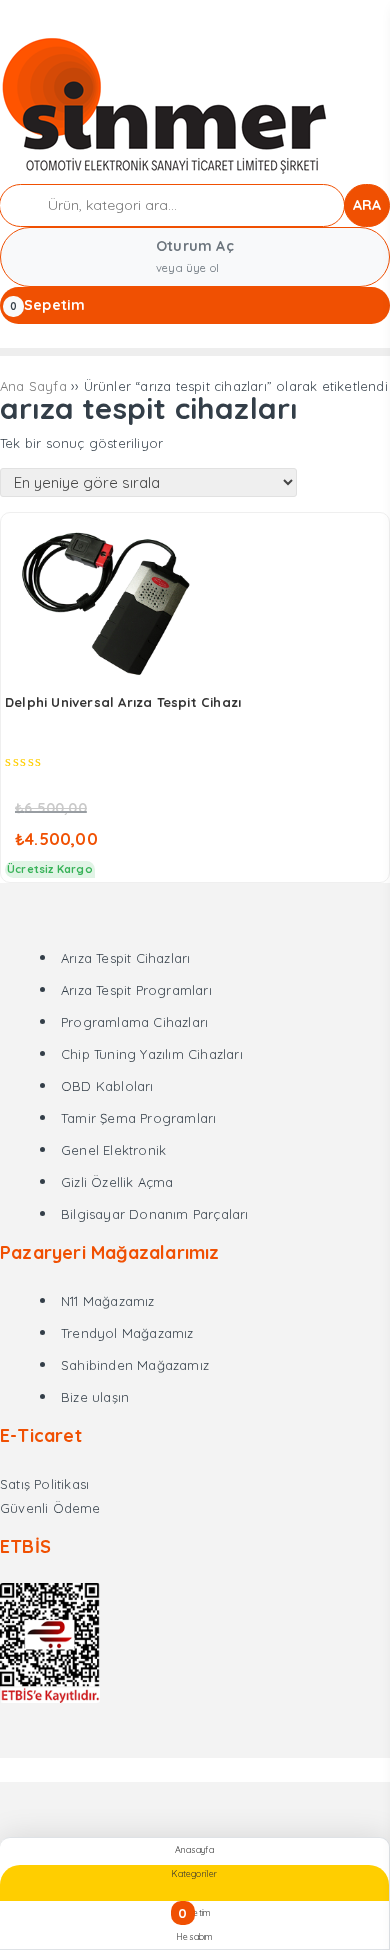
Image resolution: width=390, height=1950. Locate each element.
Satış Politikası (44, 1484)
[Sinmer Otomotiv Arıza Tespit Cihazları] (166, 171)
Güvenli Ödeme (50, 1508)
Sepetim (54, 305)
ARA (367, 205)
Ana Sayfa (33, 386)
